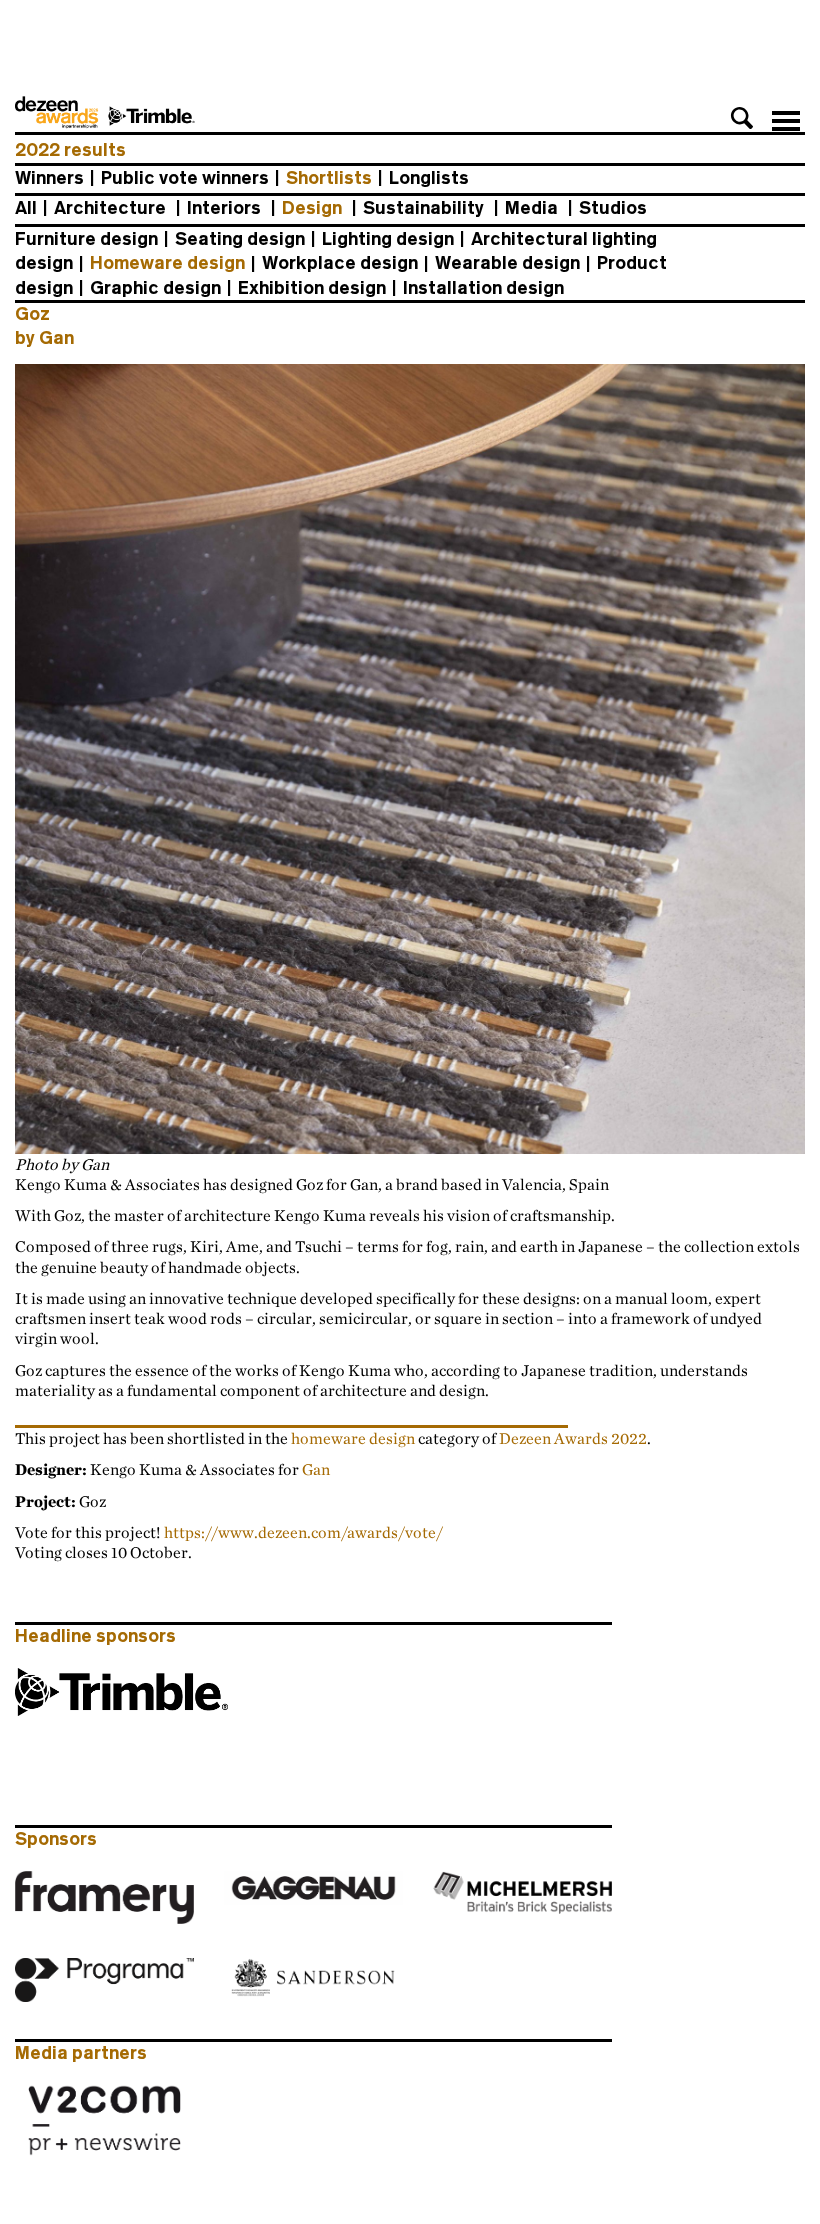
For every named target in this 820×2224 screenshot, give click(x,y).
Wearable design (507, 263)
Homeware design (167, 263)
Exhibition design (312, 288)
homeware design (353, 1438)
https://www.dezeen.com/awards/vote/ (303, 1532)
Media (531, 208)
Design (312, 208)
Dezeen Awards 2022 (573, 1438)
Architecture (110, 208)
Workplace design (340, 263)
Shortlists (329, 178)
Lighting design (388, 239)
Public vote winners (185, 178)
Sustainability (423, 208)
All (26, 208)
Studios (613, 208)
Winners (49, 178)
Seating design (240, 239)
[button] (742, 118)
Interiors (224, 208)
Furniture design (86, 239)
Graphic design (155, 288)
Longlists (429, 178)
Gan (316, 1469)
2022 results (70, 150)
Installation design (483, 288)
